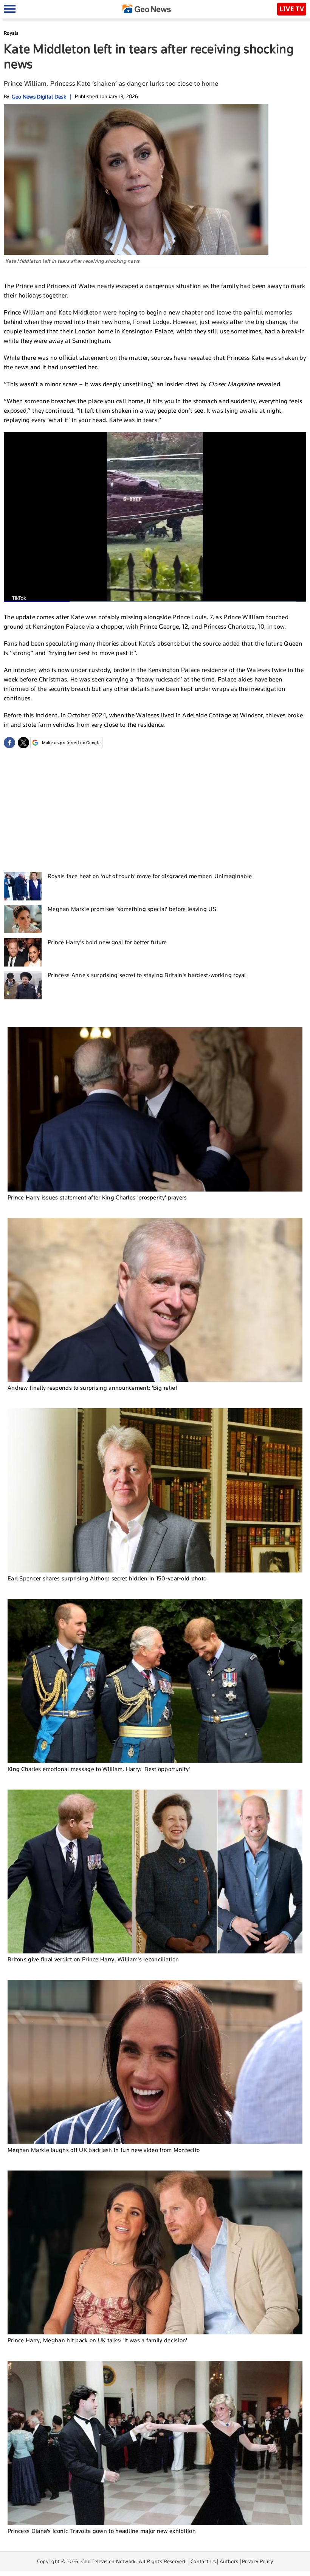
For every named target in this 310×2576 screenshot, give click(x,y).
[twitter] (23, 743)
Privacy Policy (257, 2561)
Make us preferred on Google (71, 743)
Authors (229, 2561)
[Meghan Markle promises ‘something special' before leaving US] (23, 919)
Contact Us (203, 2561)
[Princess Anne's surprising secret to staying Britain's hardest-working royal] (23, 985)
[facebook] (9, 743)
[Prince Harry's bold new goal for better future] (23, 952)
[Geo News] (147, 9)
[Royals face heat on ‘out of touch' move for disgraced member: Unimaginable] (23, 886)
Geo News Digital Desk (39, 96)
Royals (11, 33)
